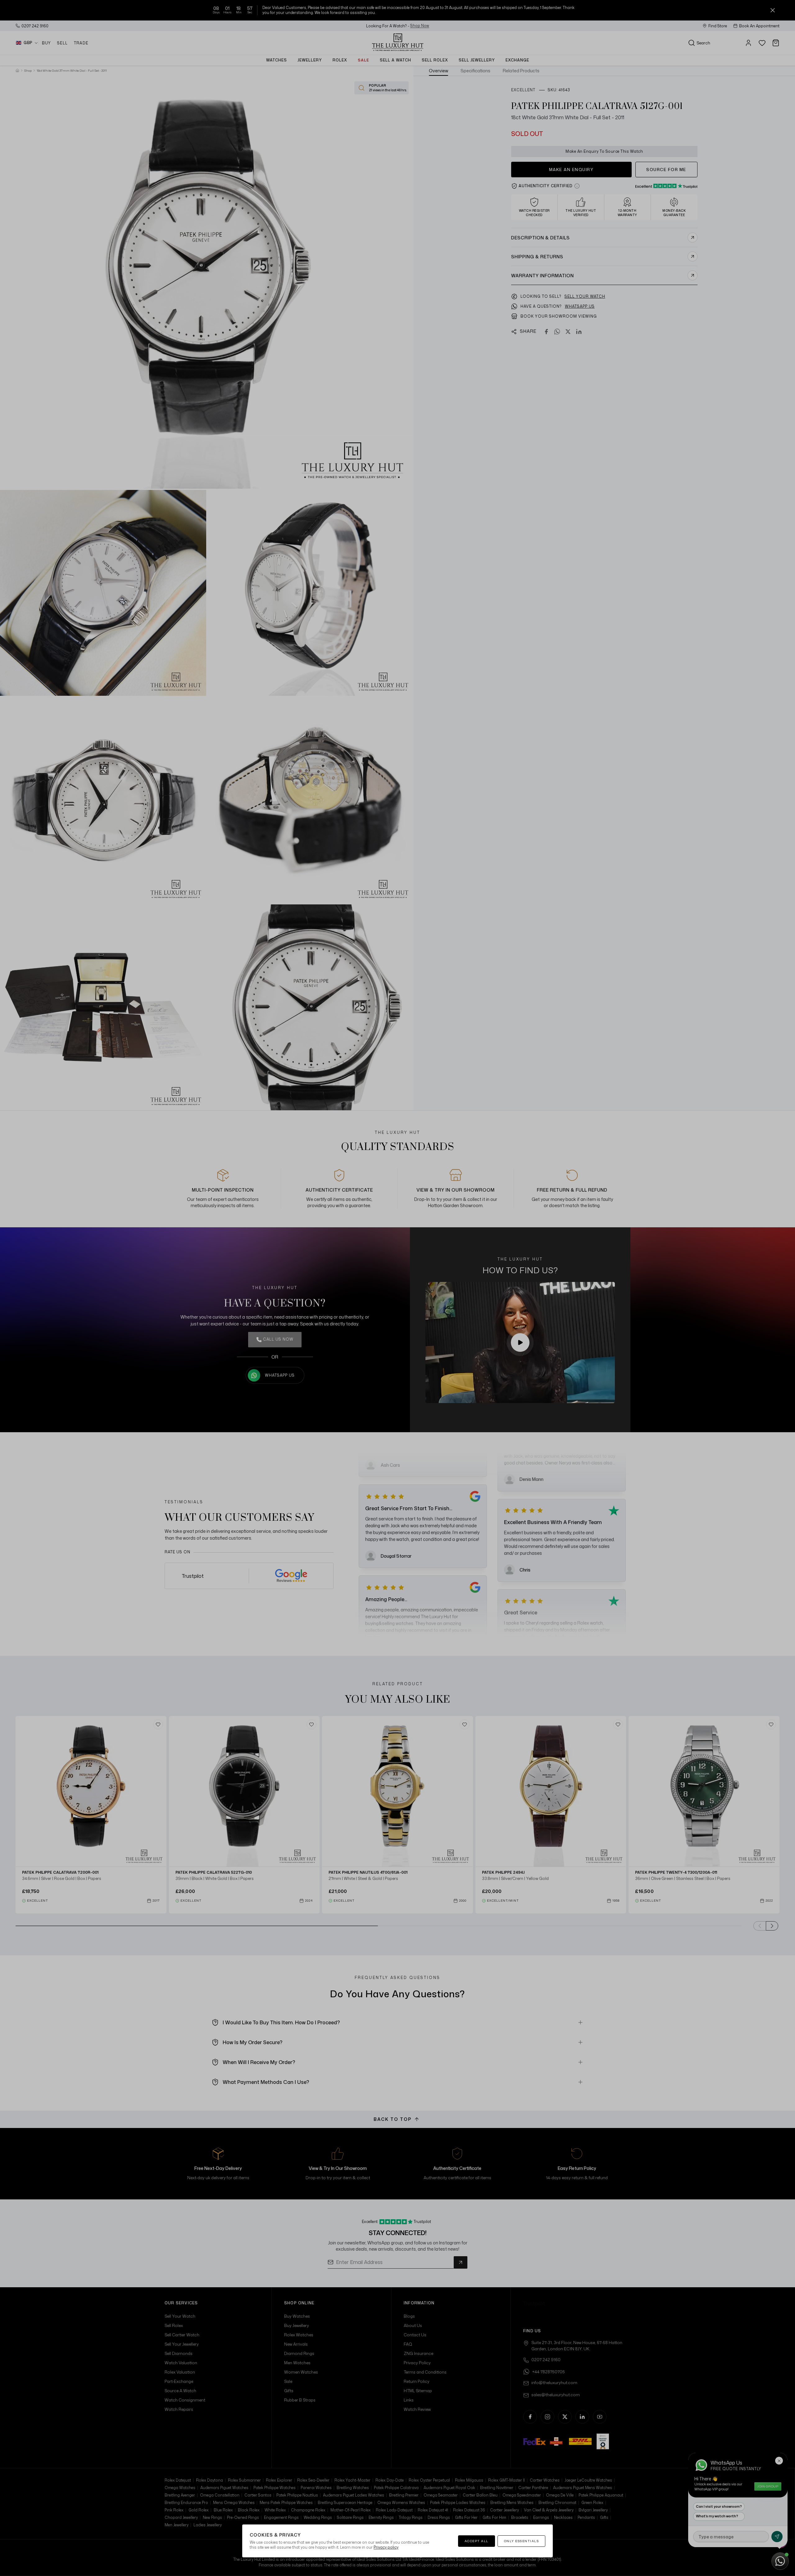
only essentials (522, 2541)
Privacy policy (386, 2547)
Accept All (477, 2541)
